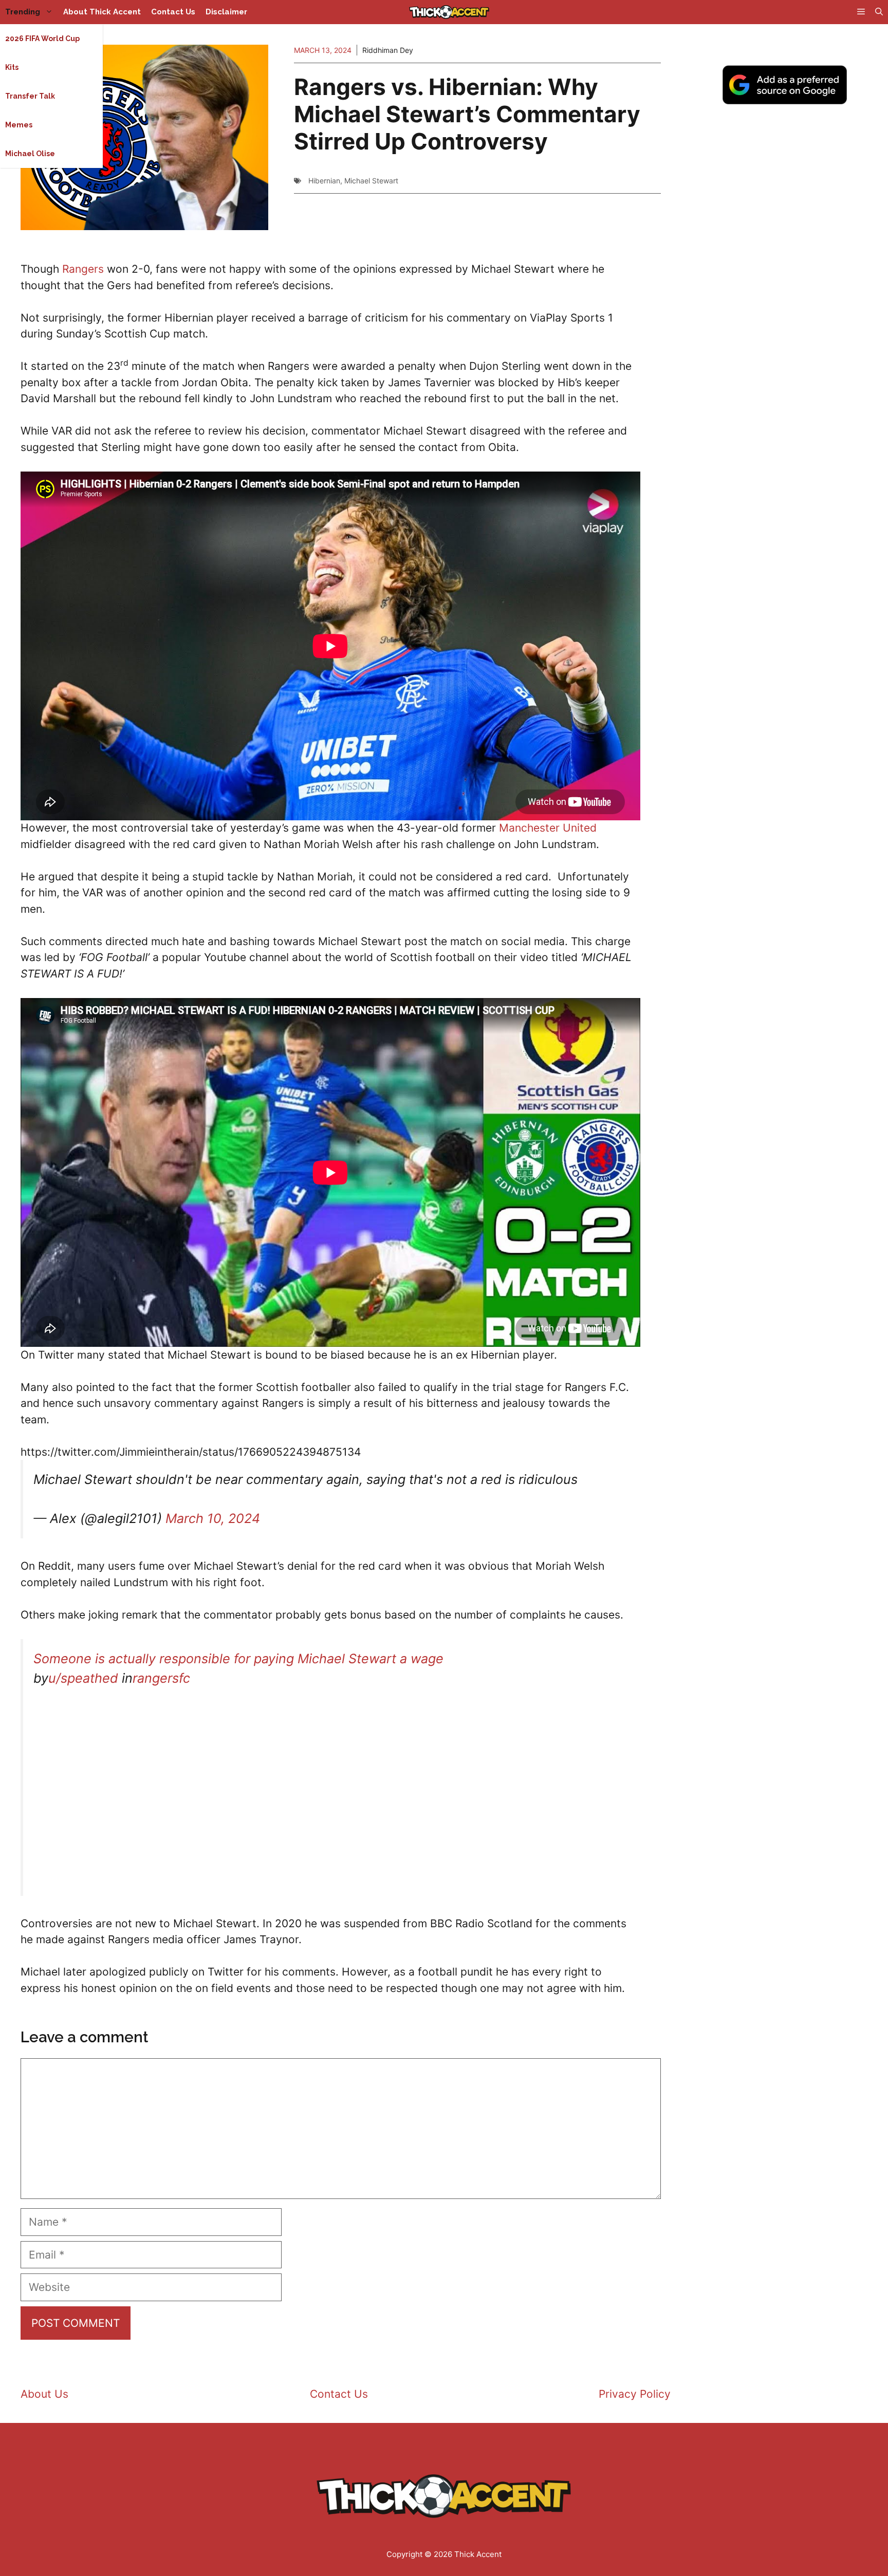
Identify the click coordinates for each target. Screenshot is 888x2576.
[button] (879, 12)
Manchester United (548, 828)
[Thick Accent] (449, 12)
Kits (12, 67)
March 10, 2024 (213, 1518)
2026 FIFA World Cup (42, 39)
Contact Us (173, 12)
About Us (44, 2394)
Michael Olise (30, 154)
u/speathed (83, 1678)
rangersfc (161, 1678)
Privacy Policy (635, 2394)
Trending (23, 12)
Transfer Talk (30, 96)
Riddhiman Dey (388, 50)
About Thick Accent (102, 12)
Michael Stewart (371, 181)
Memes (19, 125)
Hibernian (324, 181)
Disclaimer (226, 12)
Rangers (83, 269)
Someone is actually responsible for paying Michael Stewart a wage (238, 1659)
